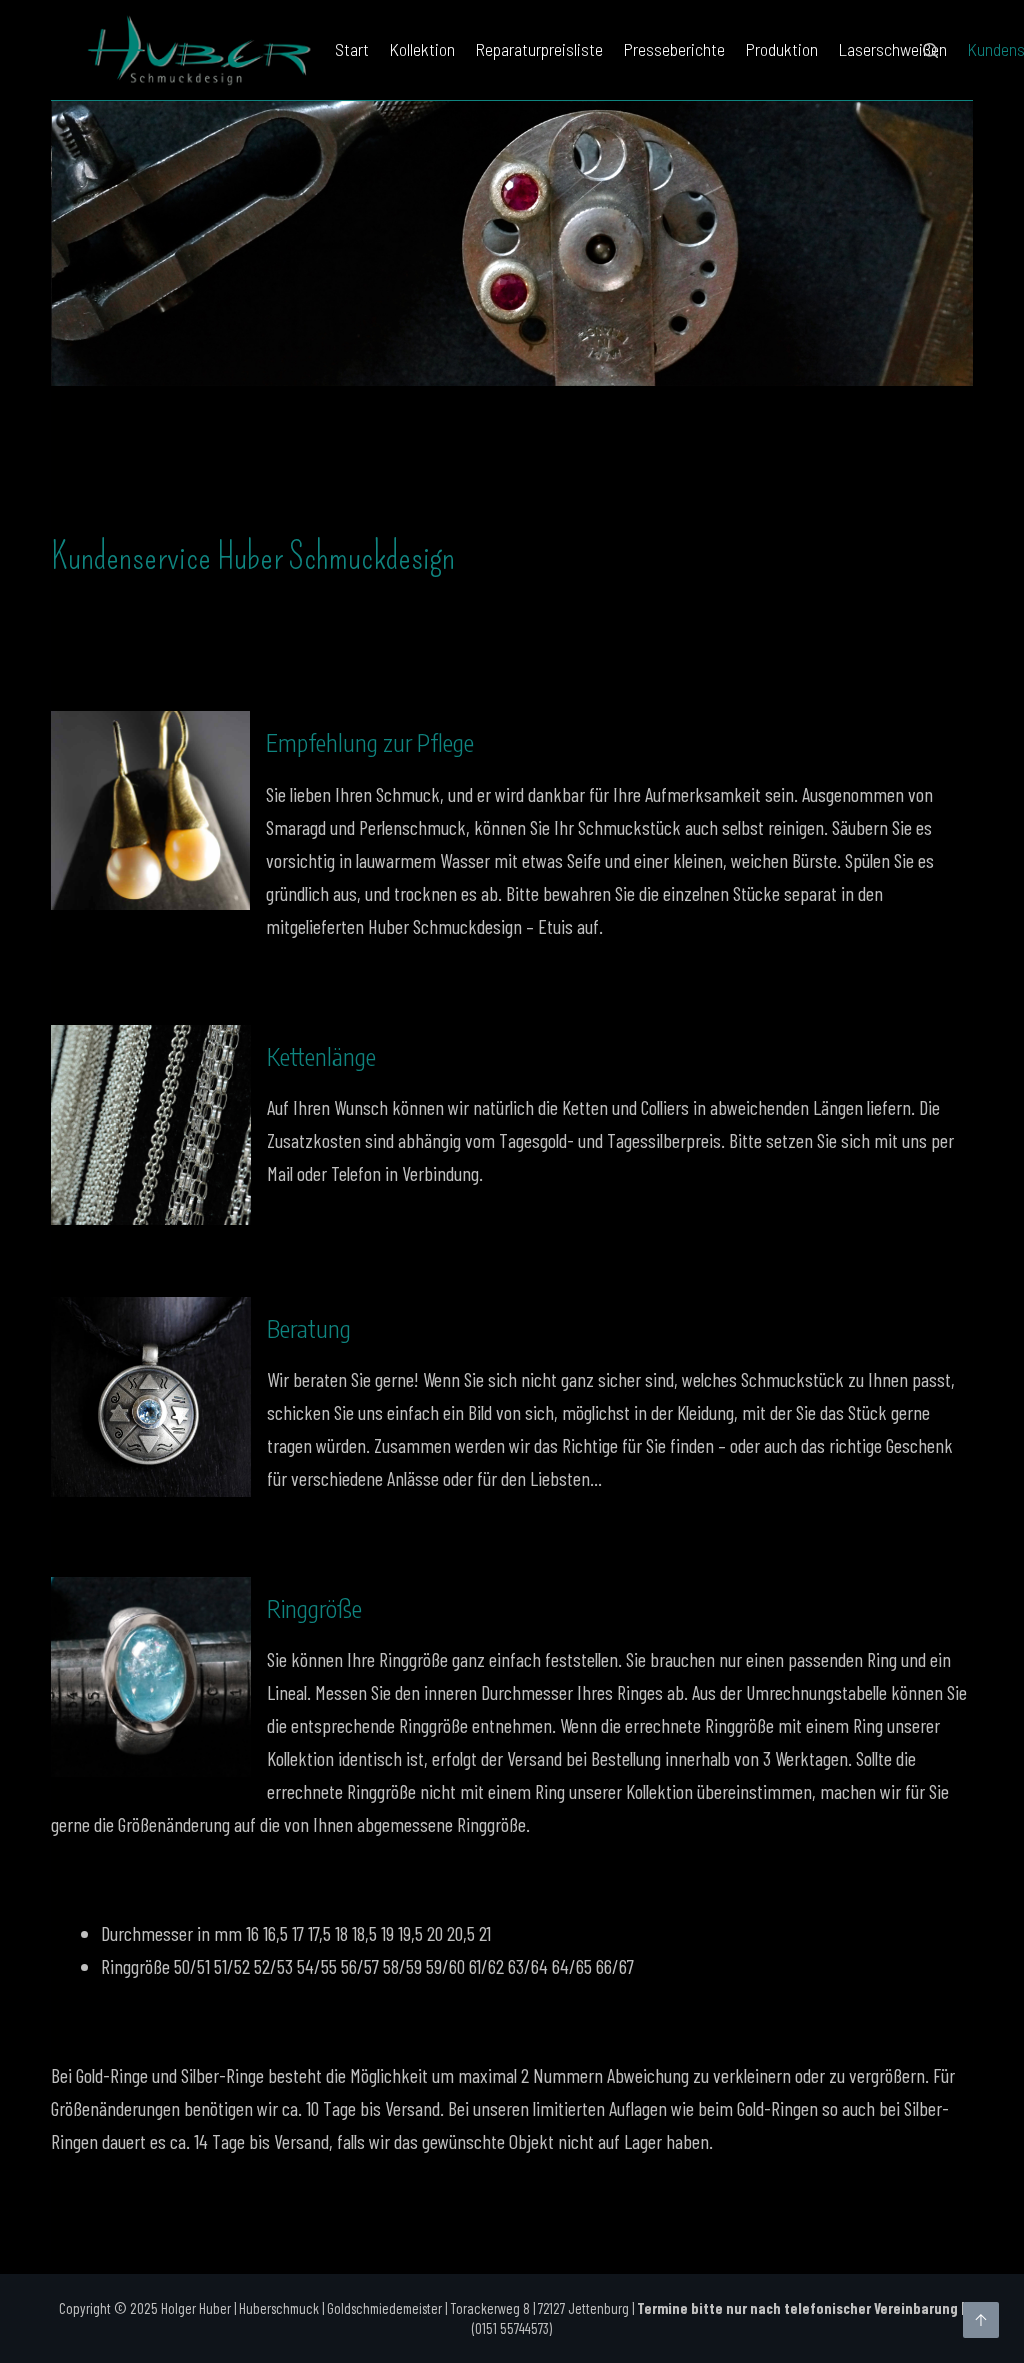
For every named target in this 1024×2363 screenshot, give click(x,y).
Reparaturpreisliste (539, 49)
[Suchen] (930, 50)
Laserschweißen (892, 49)
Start (352, 49)
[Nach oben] (981, 2320)
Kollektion (422, 49)
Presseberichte (674, 49)
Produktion (781, 49)
